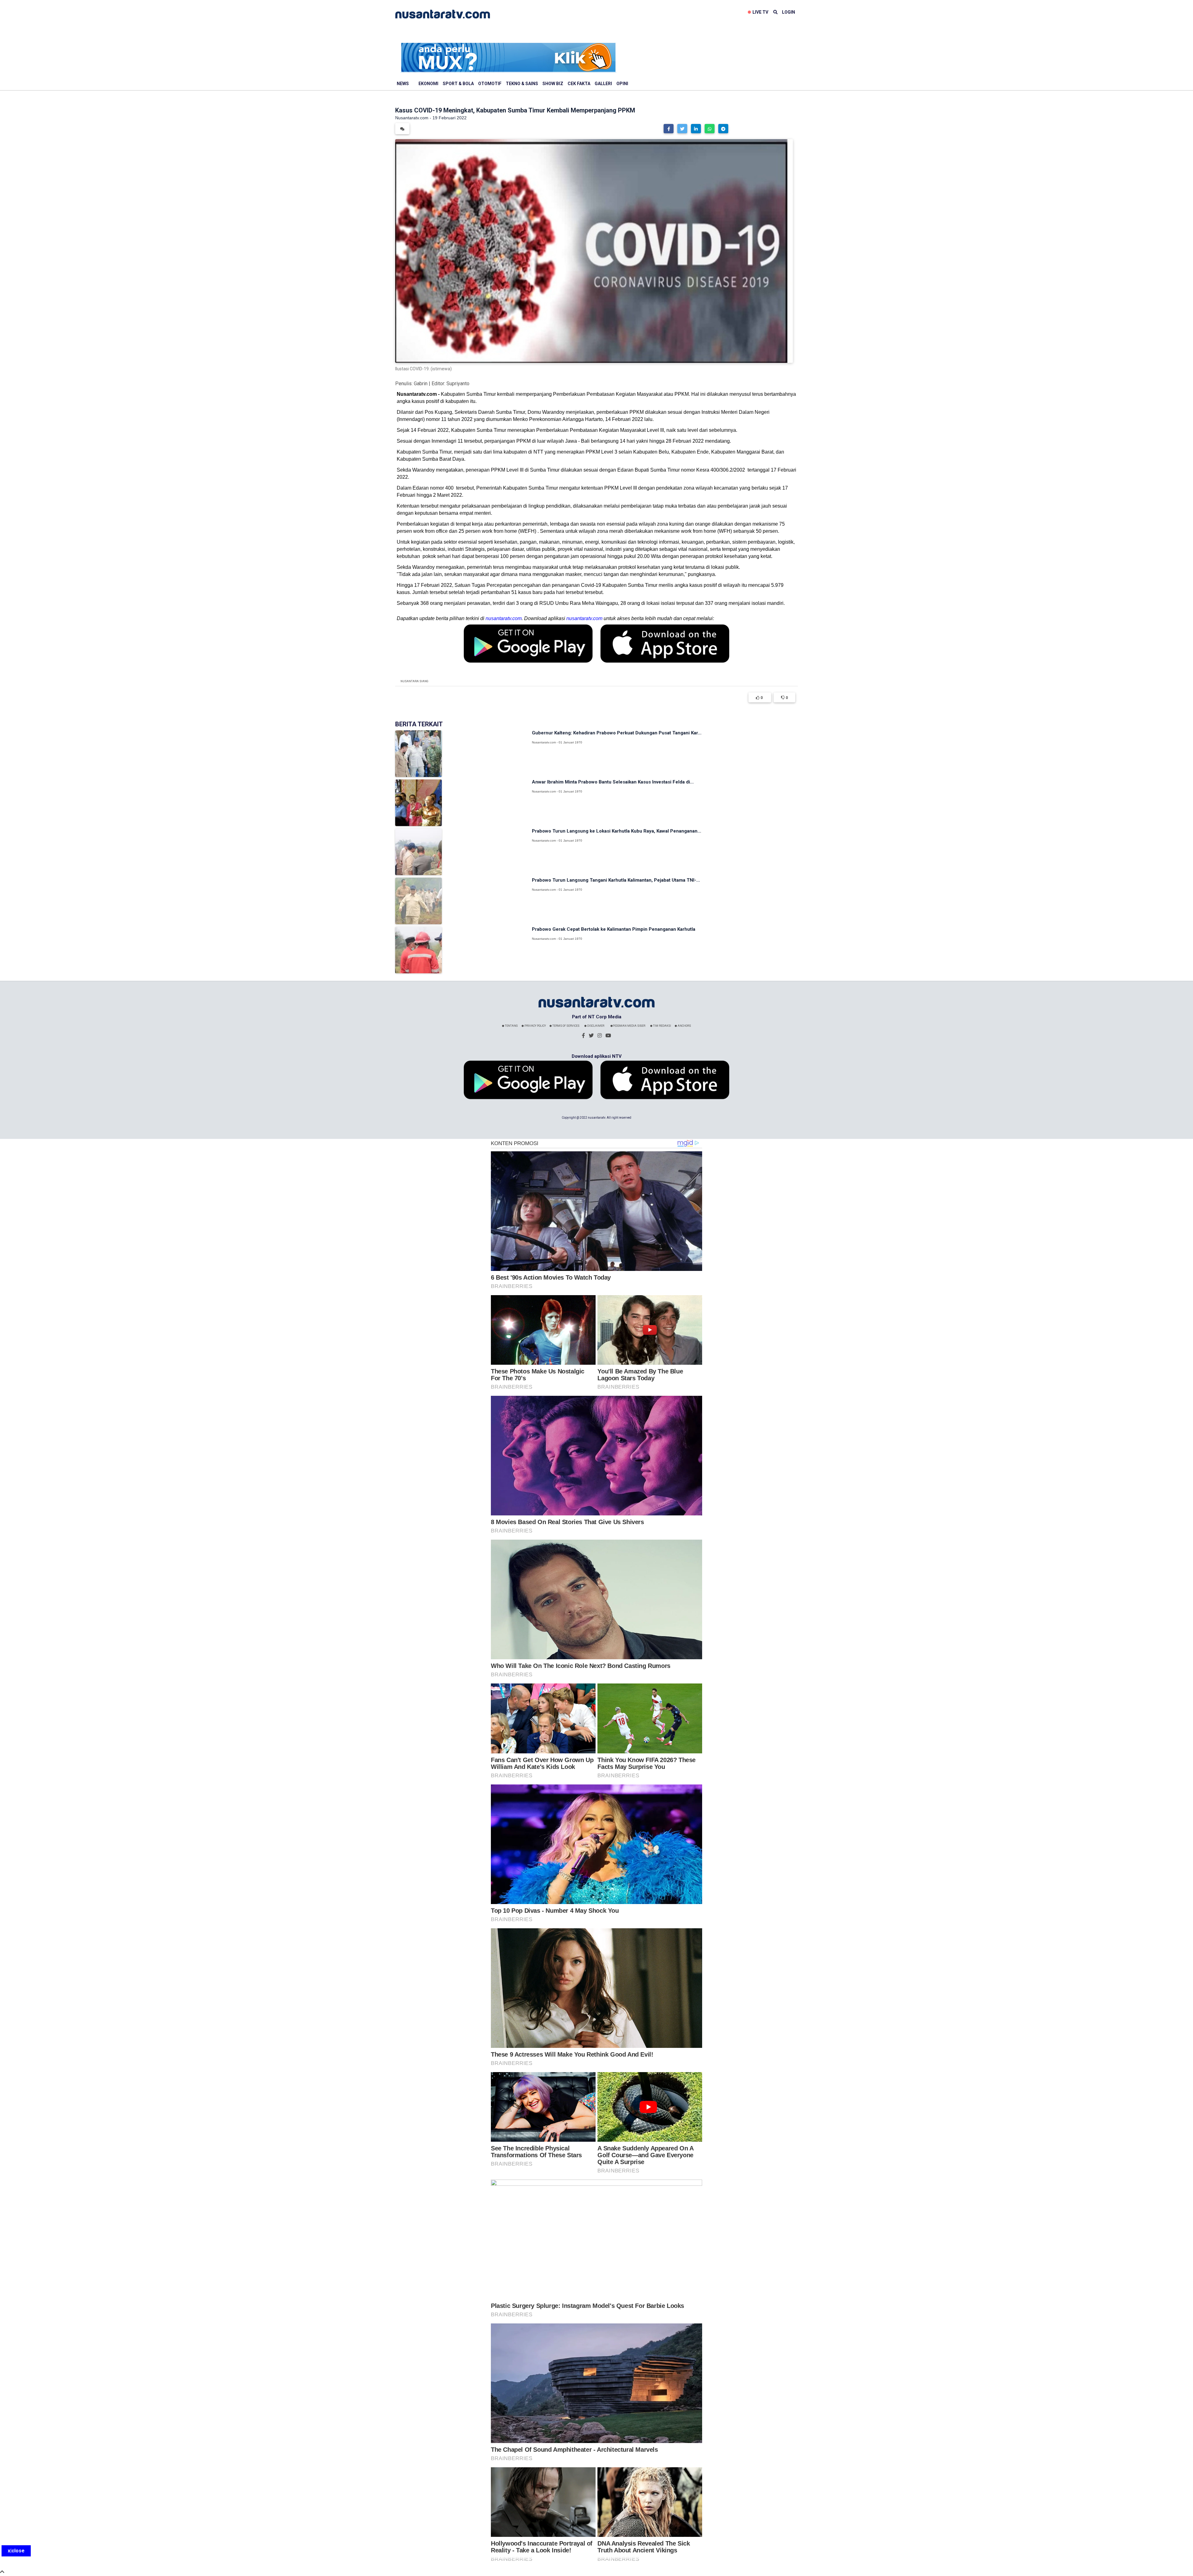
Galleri (603, 84)
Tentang (511, 1026)
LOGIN (788, 12)
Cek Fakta (579, 84)
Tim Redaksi (662, 1026)
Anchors (684, 1026)
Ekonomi (428, 84)
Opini (622, 84)
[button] (669, 129)
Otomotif (490, 84)
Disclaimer (595, 1026)
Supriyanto (458, 384)
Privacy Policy (535, 1026)
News (403, 84)
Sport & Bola (458, 84)
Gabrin (421, 384)
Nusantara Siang (414, 681)
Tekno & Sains (522, 84)
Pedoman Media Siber (629, 1026)
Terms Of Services (566, 1026)
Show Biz (553, 84)
